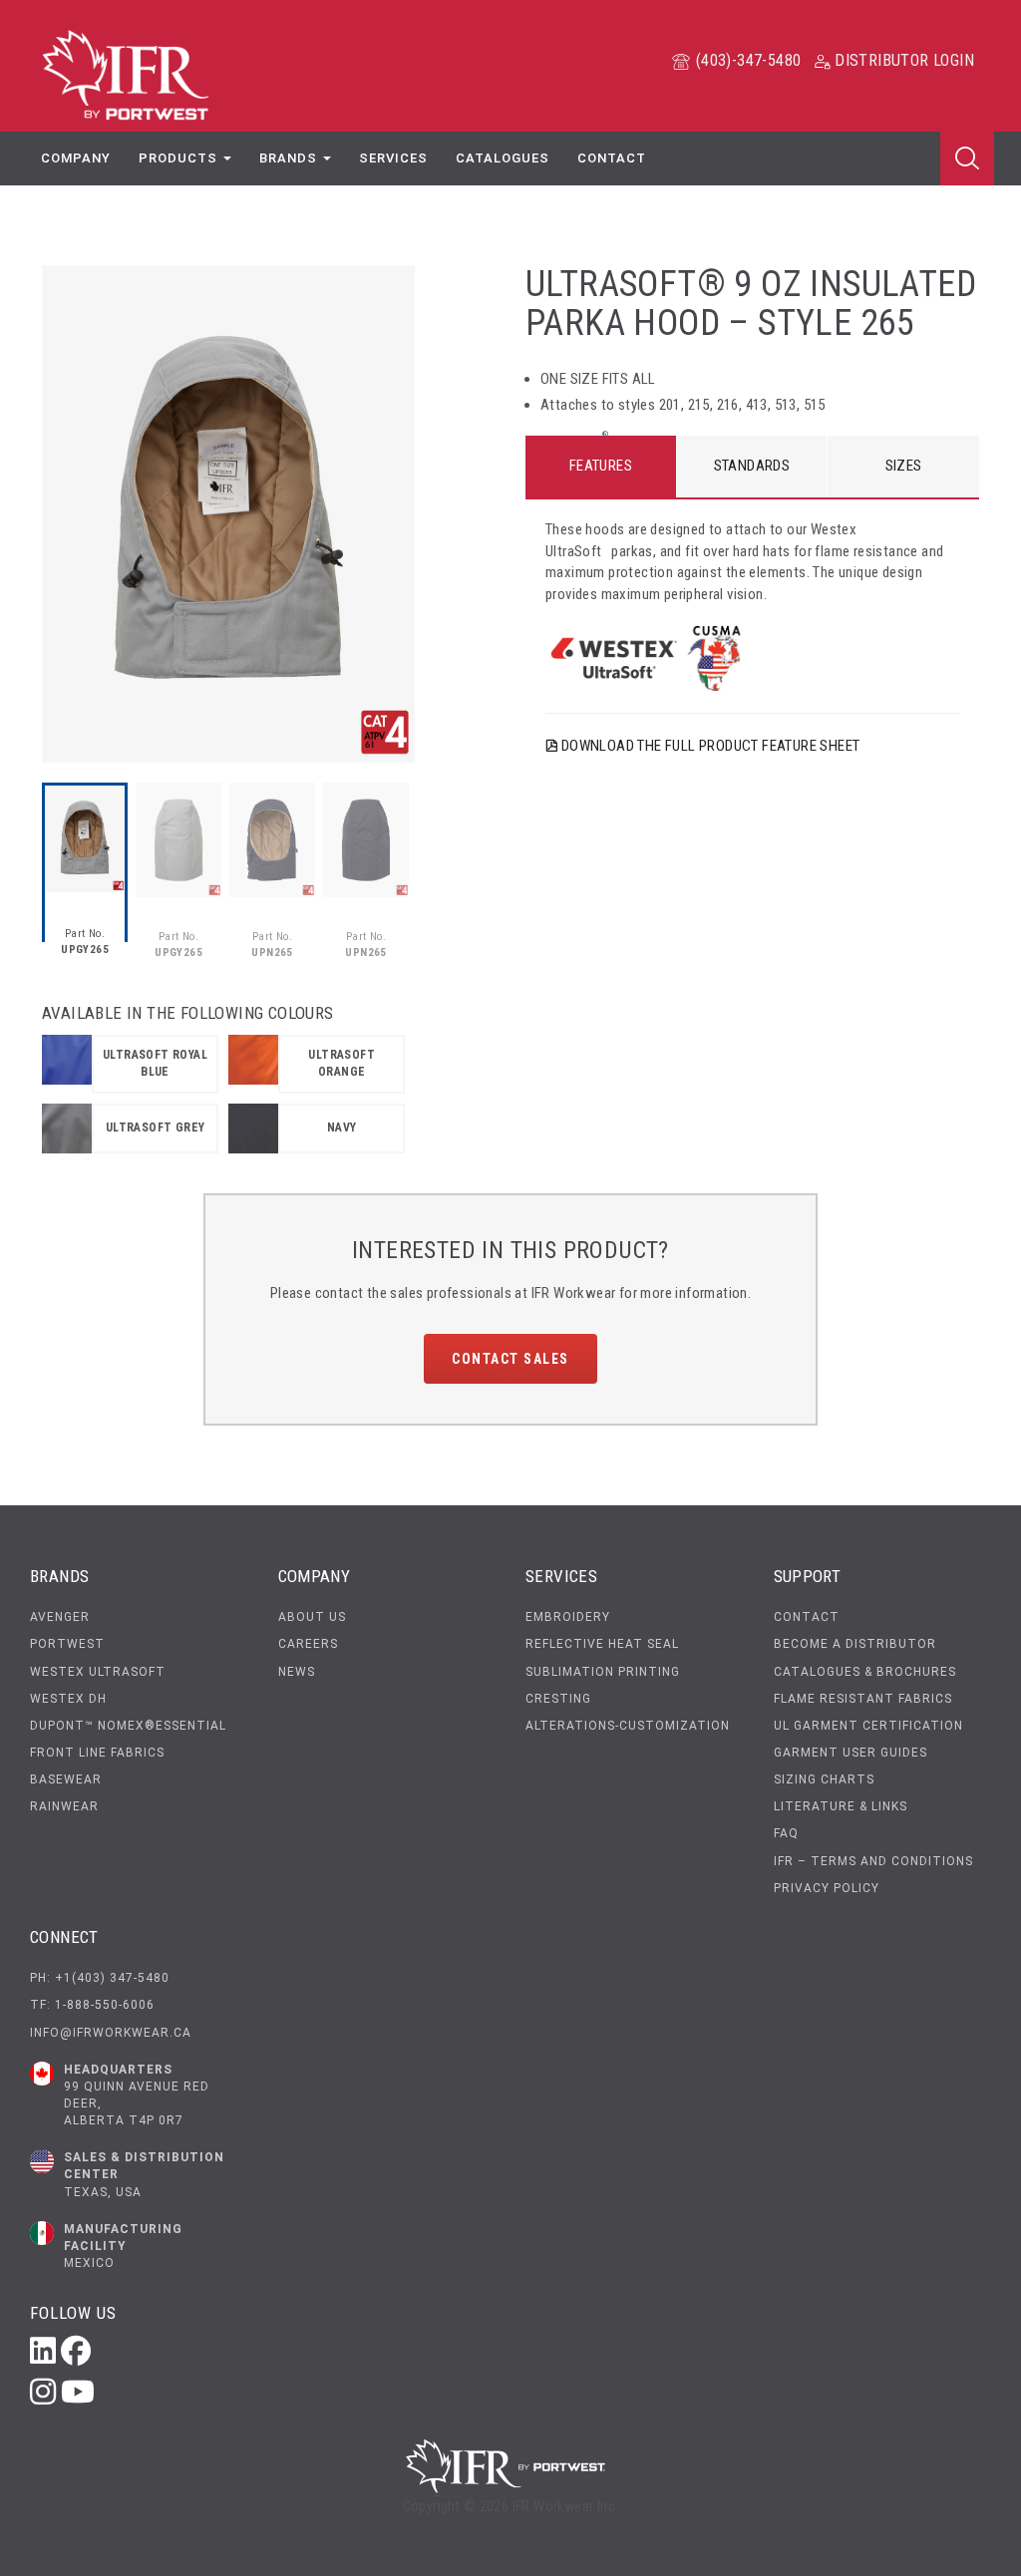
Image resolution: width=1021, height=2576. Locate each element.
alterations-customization (628, 1726)
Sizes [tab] (904, 466)
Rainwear (64, 1806)
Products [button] (180, 158)
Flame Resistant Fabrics (863, 1699)
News (297, 1672)
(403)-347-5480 (746, 60)
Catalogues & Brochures (865, 1672)
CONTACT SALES (510, 1359)
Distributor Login (902, 60)
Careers (308, 1644)
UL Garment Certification (868, 1726)
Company (76, 158)
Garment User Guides (851, 1753)
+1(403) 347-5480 (112, 1978)
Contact (612, 158)
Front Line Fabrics (97, 1753)
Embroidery (568, 1617)
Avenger (60, 1617)
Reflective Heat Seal (602, 1644)
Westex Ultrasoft (98, 1672)
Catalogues (503, 158)
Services (393, 158)
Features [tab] (601, 466)
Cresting (558, 1699)
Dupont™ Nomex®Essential (128, 1726)
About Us (312, 1617)
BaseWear (66, 1779)
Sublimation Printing (603, 1672)
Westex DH (68, 1699)
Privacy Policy (827, 1888)
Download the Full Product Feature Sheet (708, 746)
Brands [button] (290, 158)
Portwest (67, 1644)
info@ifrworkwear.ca (111, 2033)
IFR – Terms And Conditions (873, 1861)
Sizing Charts (824, 1779)
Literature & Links (841, 1806)
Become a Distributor (855, 1644)
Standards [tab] (752, 466)
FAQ (786, 1833)
